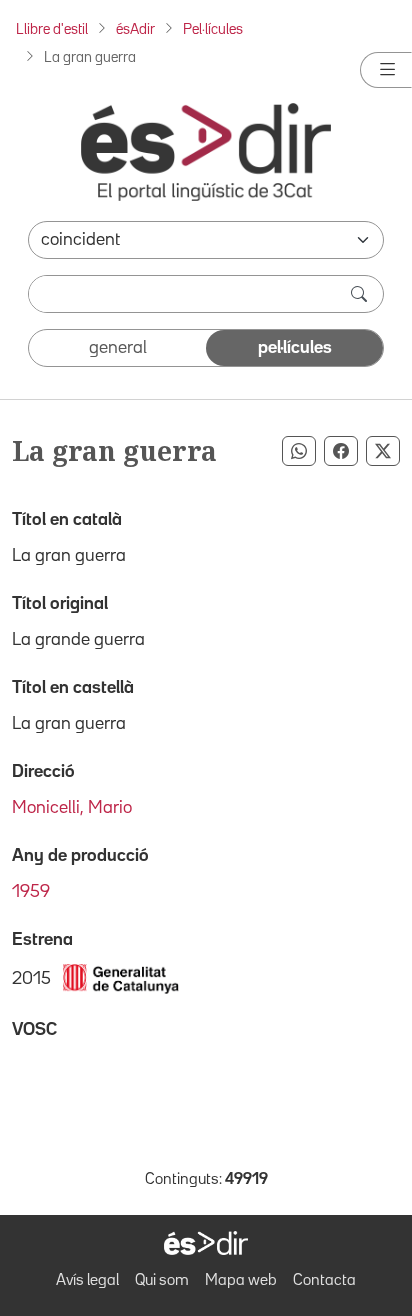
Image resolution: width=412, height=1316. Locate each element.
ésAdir (135, 29)
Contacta (324, 1281)
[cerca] (361, 294)
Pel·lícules (213, 29)
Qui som (162, 1281)
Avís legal (87, 1281)
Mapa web (241, 1281)
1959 (31, 892)
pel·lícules (295, 348)
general (118, 348)
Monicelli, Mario (72, 808)
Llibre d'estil (52, 29)
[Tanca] (386, 70)
